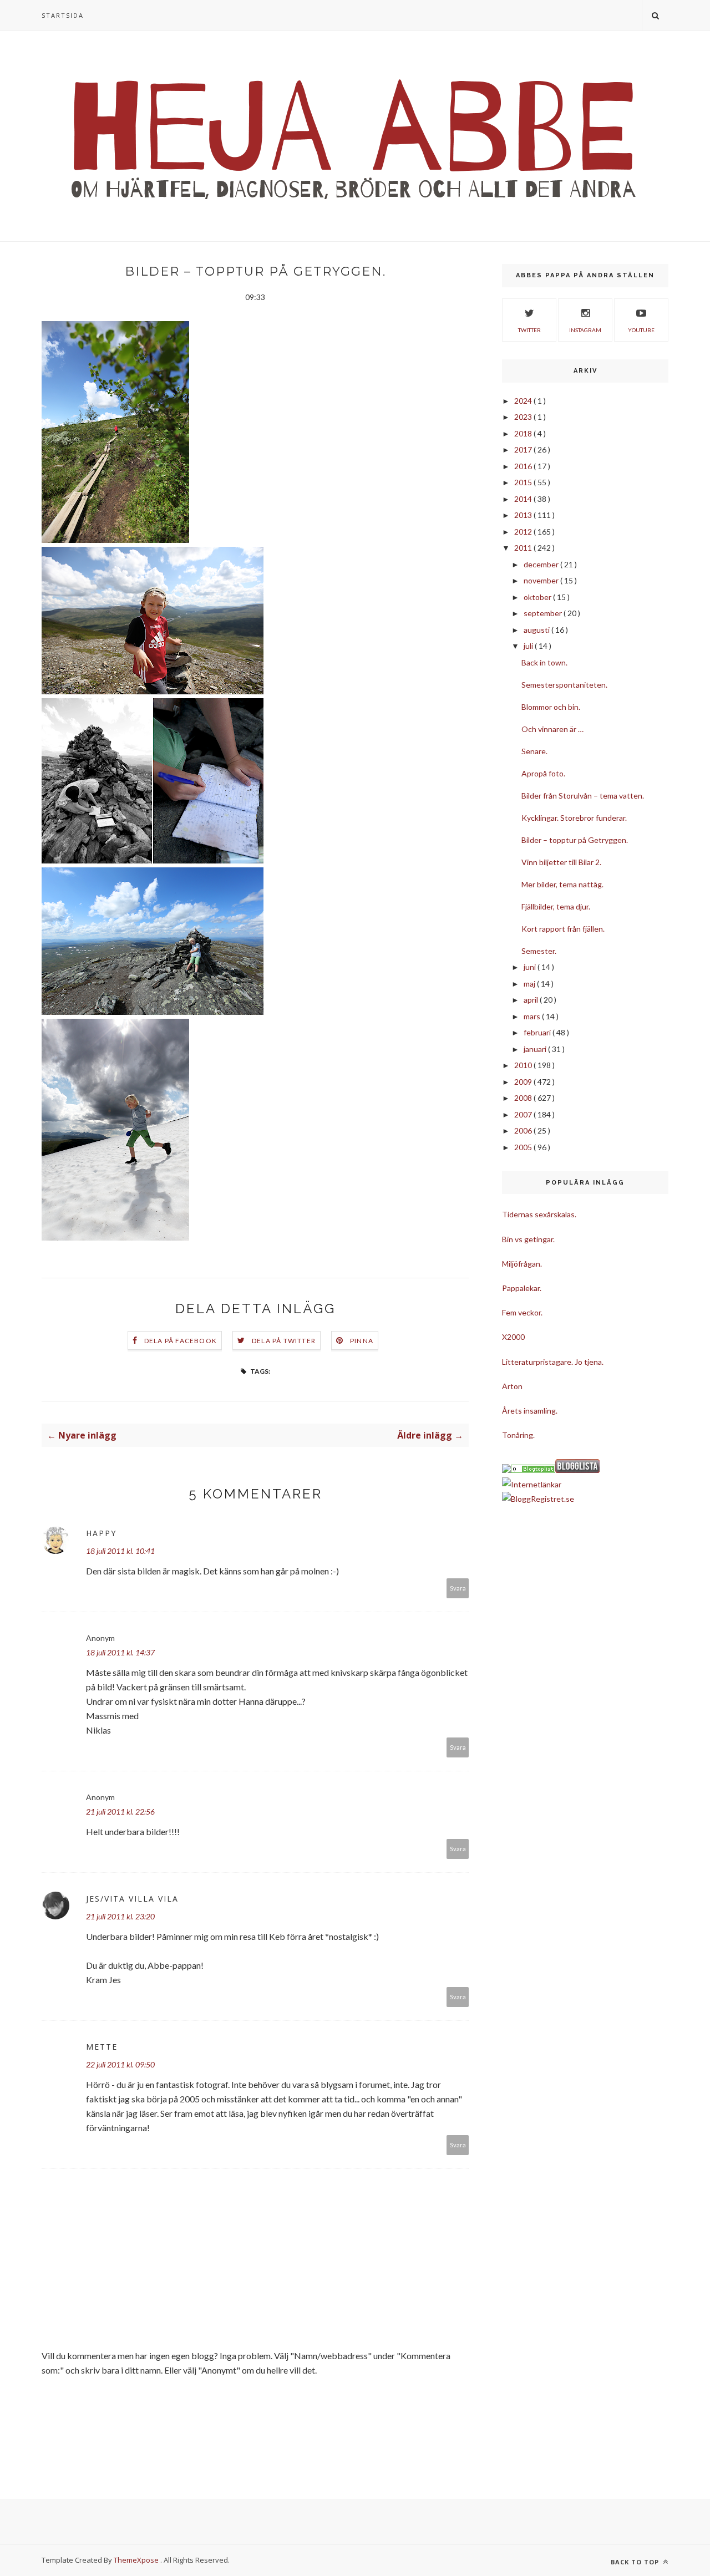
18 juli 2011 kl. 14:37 (120, 1652)
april (532, 1000)
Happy (101, 1533)
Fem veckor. (522, 1312)
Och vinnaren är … (552, 729)
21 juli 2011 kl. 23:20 (120, 1916)
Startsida (63, 15)
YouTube (641, 330)
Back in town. (544, 662)
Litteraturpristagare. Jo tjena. (553, 1362)
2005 (524, 1147)
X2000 (513, 1337)
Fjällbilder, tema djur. (556, 906)
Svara (458, 1588)
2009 (524, 1082)
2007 (524, 1114)
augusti (537, 630)
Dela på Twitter (284, 1341)
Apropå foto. (543, 773)
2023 (524, 417)
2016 (524, 466)
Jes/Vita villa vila (132, 1899)
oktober (538, 597)
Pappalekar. (522, 1288)
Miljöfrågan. (522, 1264)
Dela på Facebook (181, 1341)
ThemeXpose (136, 2560)
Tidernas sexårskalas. (539, 1214)
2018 (524, 433)
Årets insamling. (530, 1411)
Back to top (636, 2562)
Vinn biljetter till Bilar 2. (561, 862)
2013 (524, 515)
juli (529, 646)
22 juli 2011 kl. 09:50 (120, 2064)
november (542, 580)
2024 (524, 401)
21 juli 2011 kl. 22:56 (120, 1812)
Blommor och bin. (551, 707)
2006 (524, 1131)
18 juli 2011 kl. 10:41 (120, 1551)
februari (538, 1032)
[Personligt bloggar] (533, 1470)
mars (533, 1016)
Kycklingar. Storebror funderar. (574, 818)
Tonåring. (518, 1435)
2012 (524, 532)
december (542, 564)
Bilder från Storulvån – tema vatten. (583, 796)
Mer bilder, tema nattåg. (562, 884)
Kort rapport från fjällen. (563, 929)
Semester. (539, 951)
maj (530, 984)
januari (536, 1049)
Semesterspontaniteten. (564, 685)
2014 (524, 499)
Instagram (585, 330)
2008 (524, 1098)
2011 (524, 548)
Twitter (529, 330)
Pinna (362, 1341)
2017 (524, 449)
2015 (524, 482)
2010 (524, 1065)
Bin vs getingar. (528, 1239)
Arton (512, 1386)
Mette (102, 2047)
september (544, 613)
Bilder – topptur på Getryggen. (575, 840)
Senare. (534, 751)
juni (531, 967)
